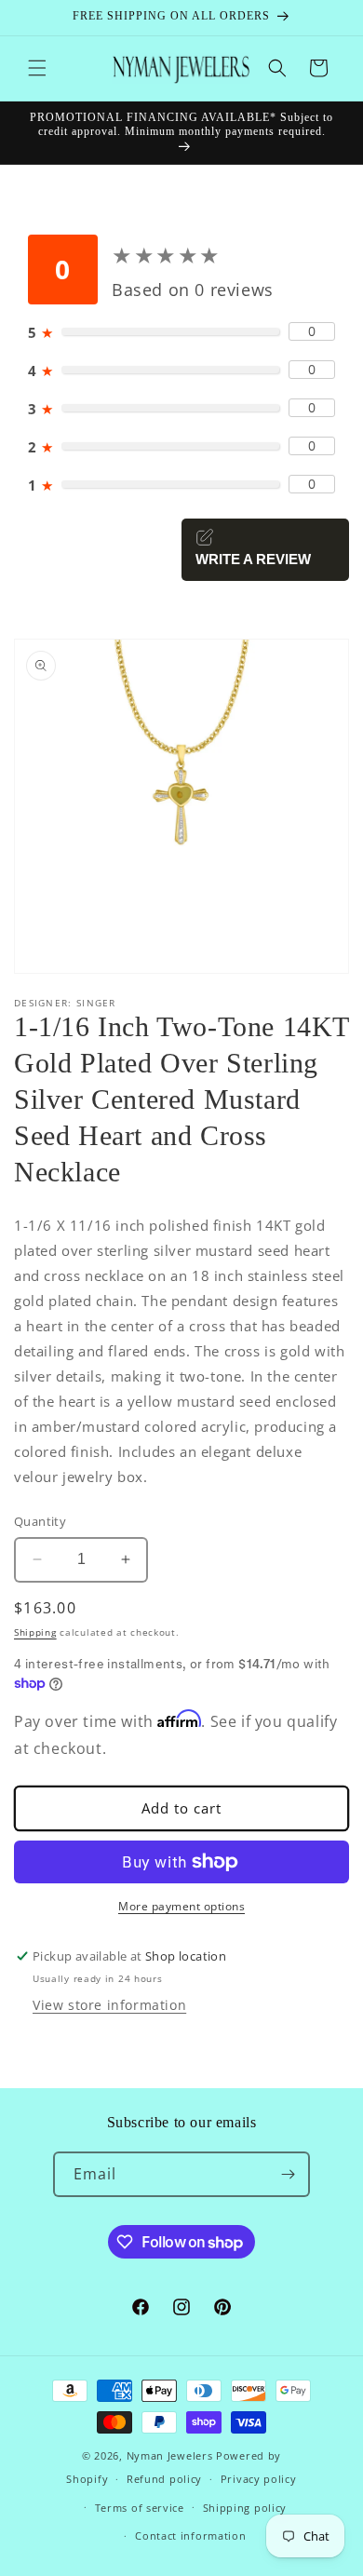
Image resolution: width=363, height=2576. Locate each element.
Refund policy (164, 2479)
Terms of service (140, 2508)
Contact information (190, 2536)
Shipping (35, 1632)
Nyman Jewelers (170, 2455)
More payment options (181, 1906)
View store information (109, 2005)
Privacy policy (259, 2479)
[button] (37, 68)
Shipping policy (245, 2508)
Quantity (40, 1521)
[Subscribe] (288, 2174)
